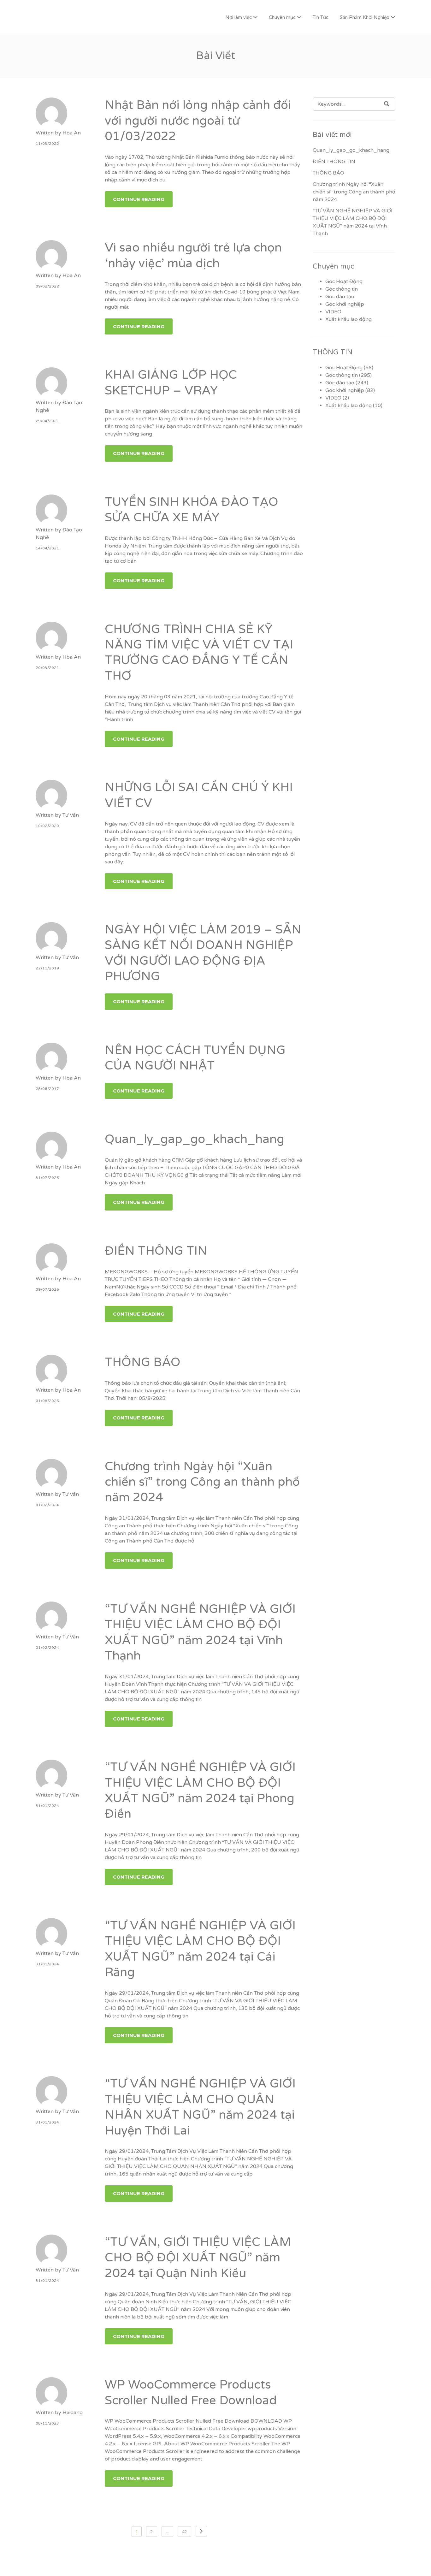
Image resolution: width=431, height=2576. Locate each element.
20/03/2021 (47, 668)
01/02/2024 (47, 1505)
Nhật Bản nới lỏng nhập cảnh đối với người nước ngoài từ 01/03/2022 (198, 121)
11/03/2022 (47, 144)
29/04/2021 (47, 421)
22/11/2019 (47, 968)
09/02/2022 (47, 286)
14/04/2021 (47, 548)
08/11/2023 (47, 2423)
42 (184, 2532)
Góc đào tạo (340, 297)
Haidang (73, 2413)
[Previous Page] (201, 2531)
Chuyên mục (282, 17)
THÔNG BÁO (143, 1362)
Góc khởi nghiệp (345, 304)
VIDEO (333, 312)
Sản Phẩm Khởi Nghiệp (365, 17)
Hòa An (72, 133)
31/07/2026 (47, 1178)
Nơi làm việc (239, 17)
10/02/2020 (47, 826)
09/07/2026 (47, 1289)
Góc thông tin (342, 289)
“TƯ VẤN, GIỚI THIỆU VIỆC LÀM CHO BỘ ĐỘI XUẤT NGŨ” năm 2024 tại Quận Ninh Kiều (198, 2258)
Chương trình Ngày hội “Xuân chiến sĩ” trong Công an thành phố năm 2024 (202, 1482)
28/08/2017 (47, 1089)
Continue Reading (139, 199)
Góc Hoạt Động (344, 281)
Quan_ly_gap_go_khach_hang (195, 1139)
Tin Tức (321, 17)
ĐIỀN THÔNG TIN (156, 1251)
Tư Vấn (71, 815)
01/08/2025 (47, 1401)
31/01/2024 (47, 1806)
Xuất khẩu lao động (348, 319)
